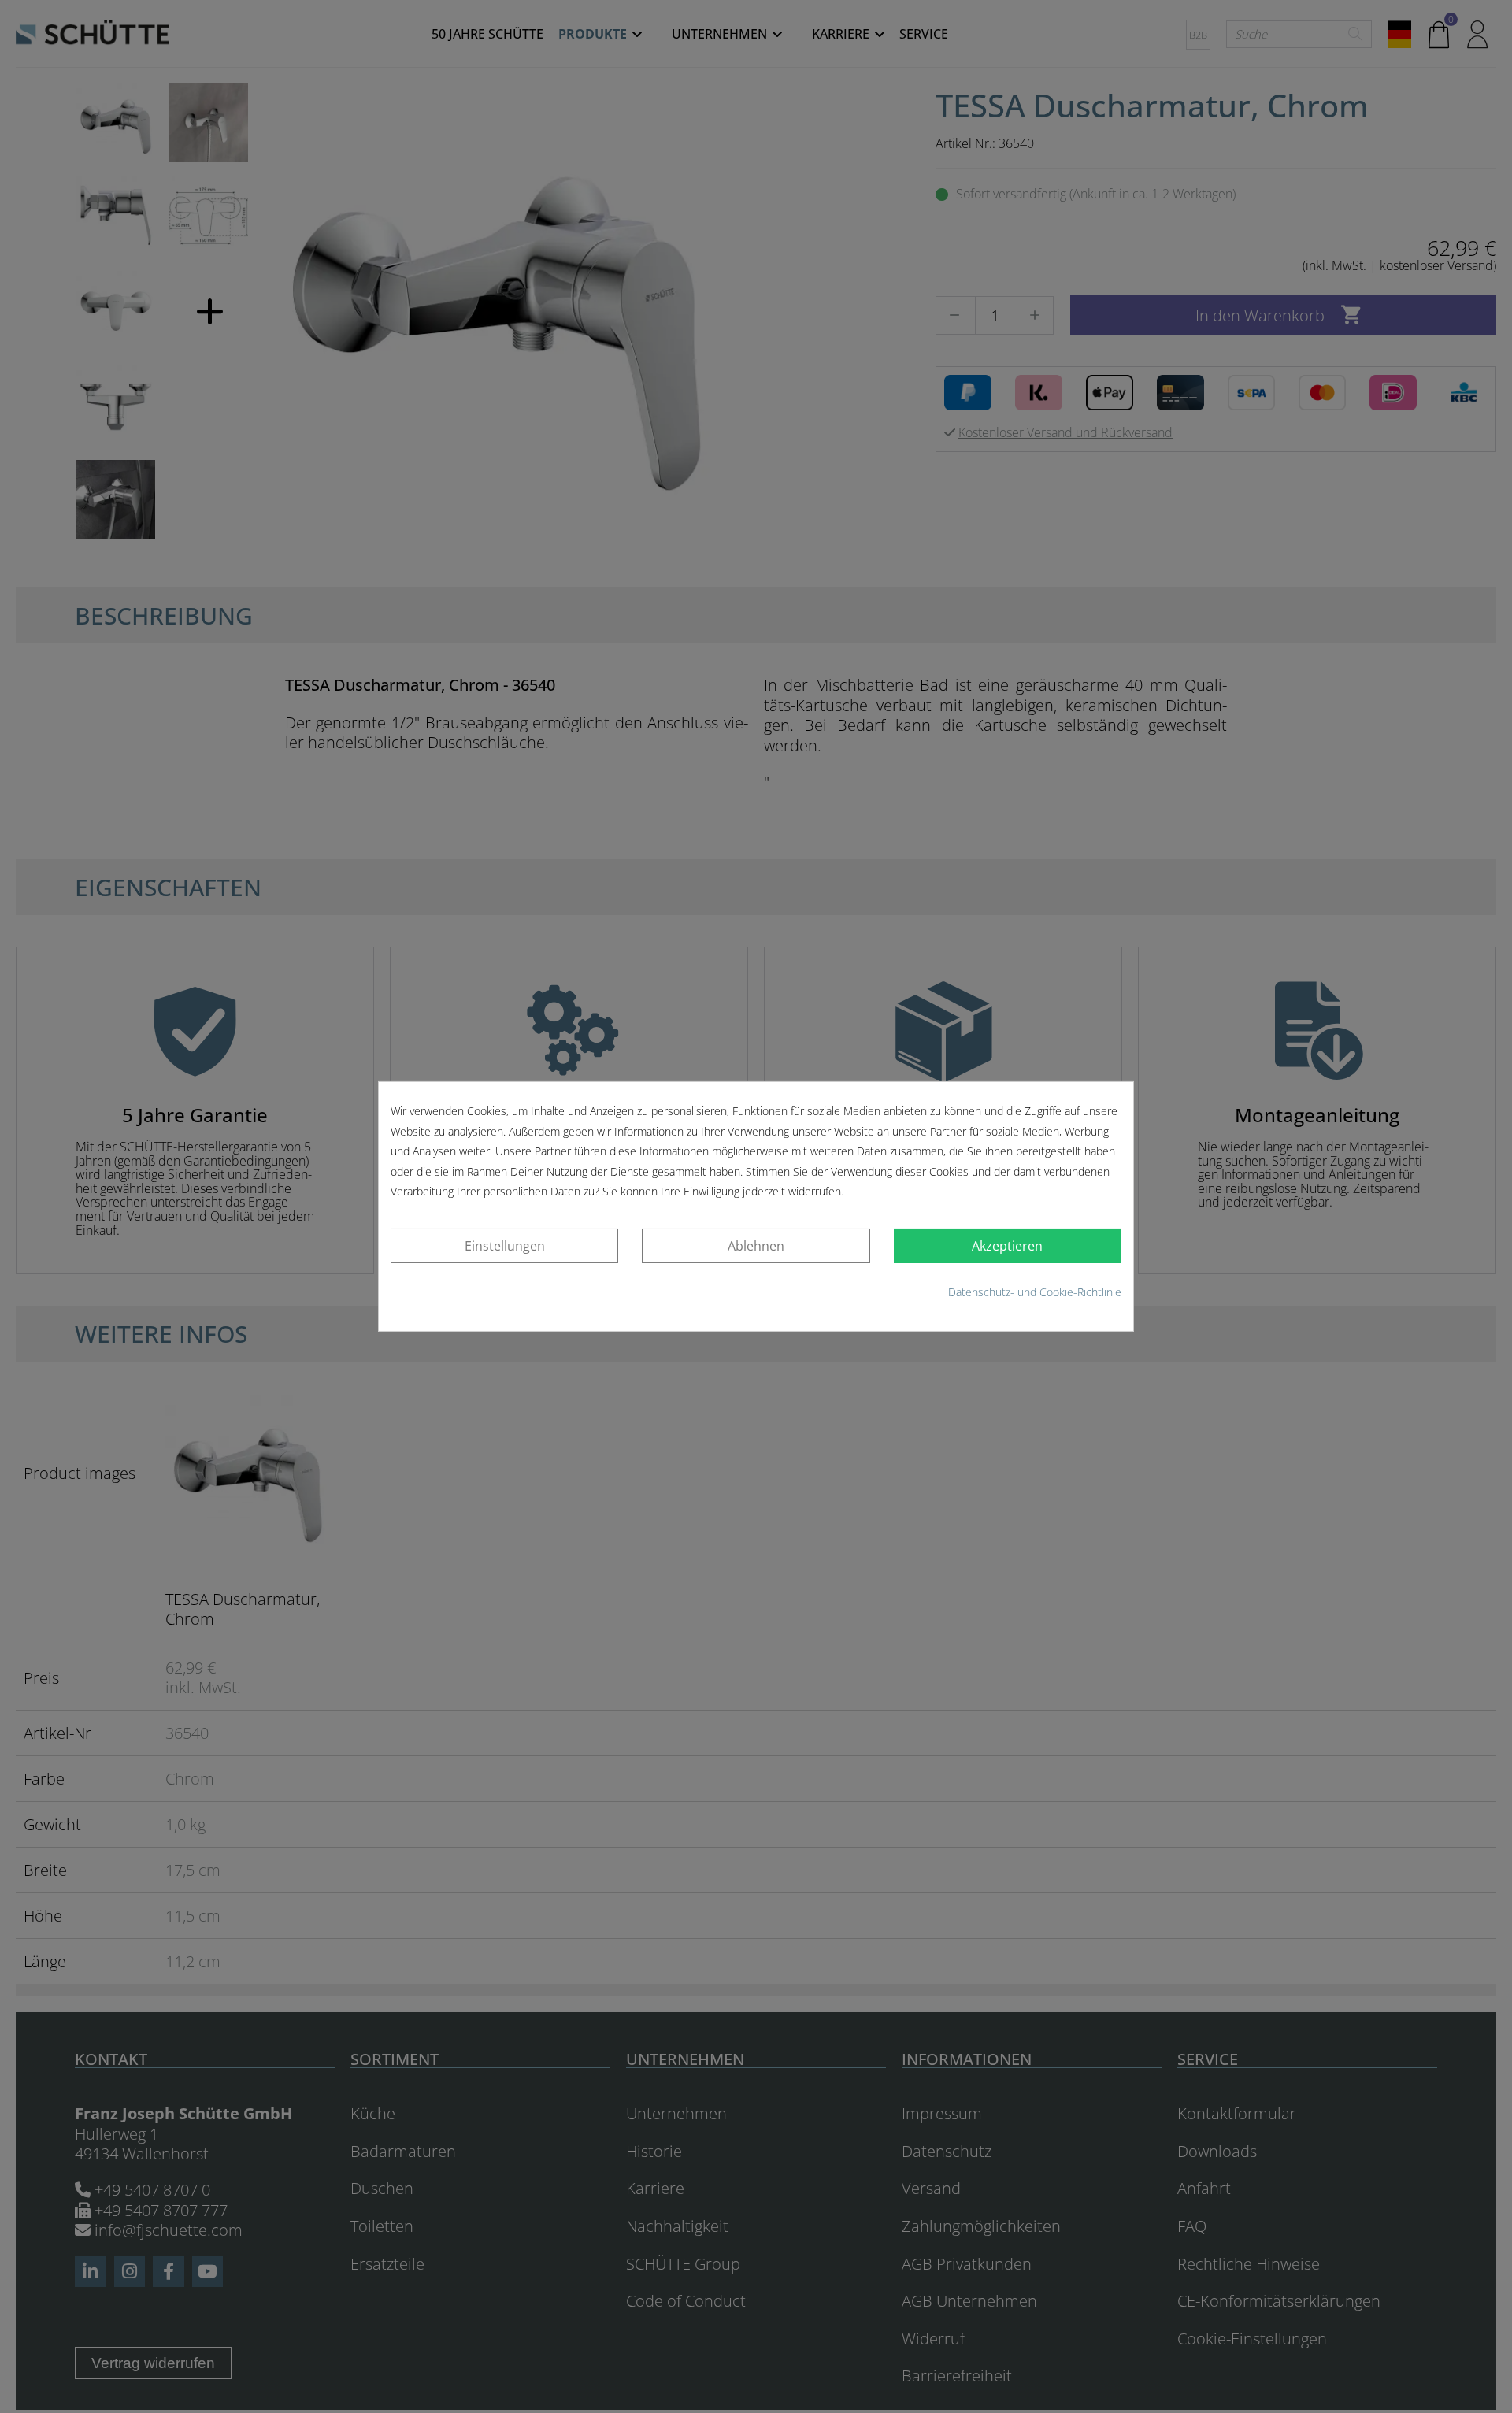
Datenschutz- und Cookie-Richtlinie (1035, 1292)
